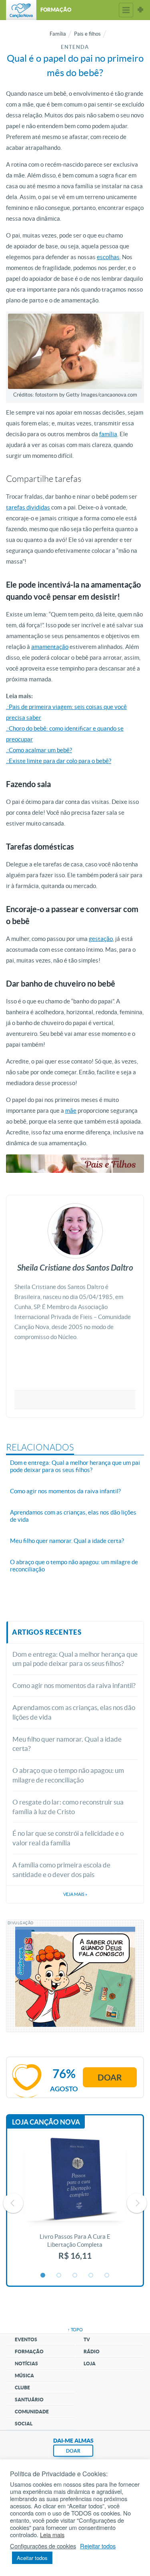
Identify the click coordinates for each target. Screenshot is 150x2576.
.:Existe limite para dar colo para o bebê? (59, 761)
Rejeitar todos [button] (98, 2546)
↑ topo (75, 2330)
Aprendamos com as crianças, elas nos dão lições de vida (74, 1712)
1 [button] (43, 2276)
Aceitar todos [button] (32, 2558)
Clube (22, 2388)
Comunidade (32, 2412)
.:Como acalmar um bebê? (39, 750)
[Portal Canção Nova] (21, 10)
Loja (90, 2364)
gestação (101, 939)
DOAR (73, 2451)
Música (24, 2376)
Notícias (26, 2364)
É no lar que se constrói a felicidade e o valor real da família (68, 1838)
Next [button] (137, 2203)
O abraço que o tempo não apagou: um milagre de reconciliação (68, 1775)
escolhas (108, 257)
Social (24, 2424)
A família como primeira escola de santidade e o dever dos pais (61, 1870)
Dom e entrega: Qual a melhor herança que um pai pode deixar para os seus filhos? (75, 1659)
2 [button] (59, 2276)
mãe (71, 1111)
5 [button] (107, 2276)
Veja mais (75, 1894)
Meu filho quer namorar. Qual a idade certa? (67, 1744)
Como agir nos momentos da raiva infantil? (74, 1685)
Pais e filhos (87, 34)
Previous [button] (13, 2203)
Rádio (92, 2351)
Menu (126, 10)
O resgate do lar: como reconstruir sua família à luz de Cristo (68, 1807)
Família (58, 34)
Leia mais (52, 2535)
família (108, 434)
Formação (29, 2351)
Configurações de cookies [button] (43, 2546)
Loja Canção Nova (46, 2122)
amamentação (50, 647)
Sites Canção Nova (140, 10)
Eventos (26, 2339)
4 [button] (91, 2276)
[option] (75, 2203)
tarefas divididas (28, 507)
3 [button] (75, 2276)
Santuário (29, 2400)
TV (87, 2339)
